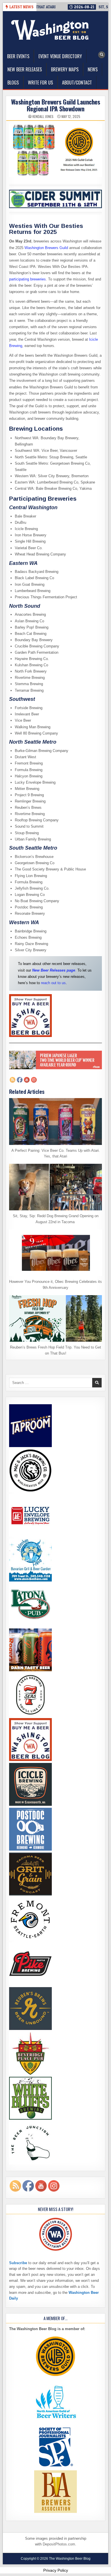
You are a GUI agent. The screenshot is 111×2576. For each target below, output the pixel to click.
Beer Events (18, 56)
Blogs (13, 83)
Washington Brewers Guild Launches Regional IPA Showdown (56, 105)
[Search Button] (102, 55)
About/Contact (77, 83)
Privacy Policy (56, 2570)
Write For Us (40, 83)
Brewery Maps (65, 69)
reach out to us (53, 983)
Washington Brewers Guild (46, 248)
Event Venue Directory (60, 56)
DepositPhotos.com (59, 2544)
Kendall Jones (43, 117)
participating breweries (27, 279)
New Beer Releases (25, 69)
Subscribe (18, 2263)
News (93, 69)
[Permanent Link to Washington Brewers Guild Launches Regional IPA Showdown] (56, 150)
